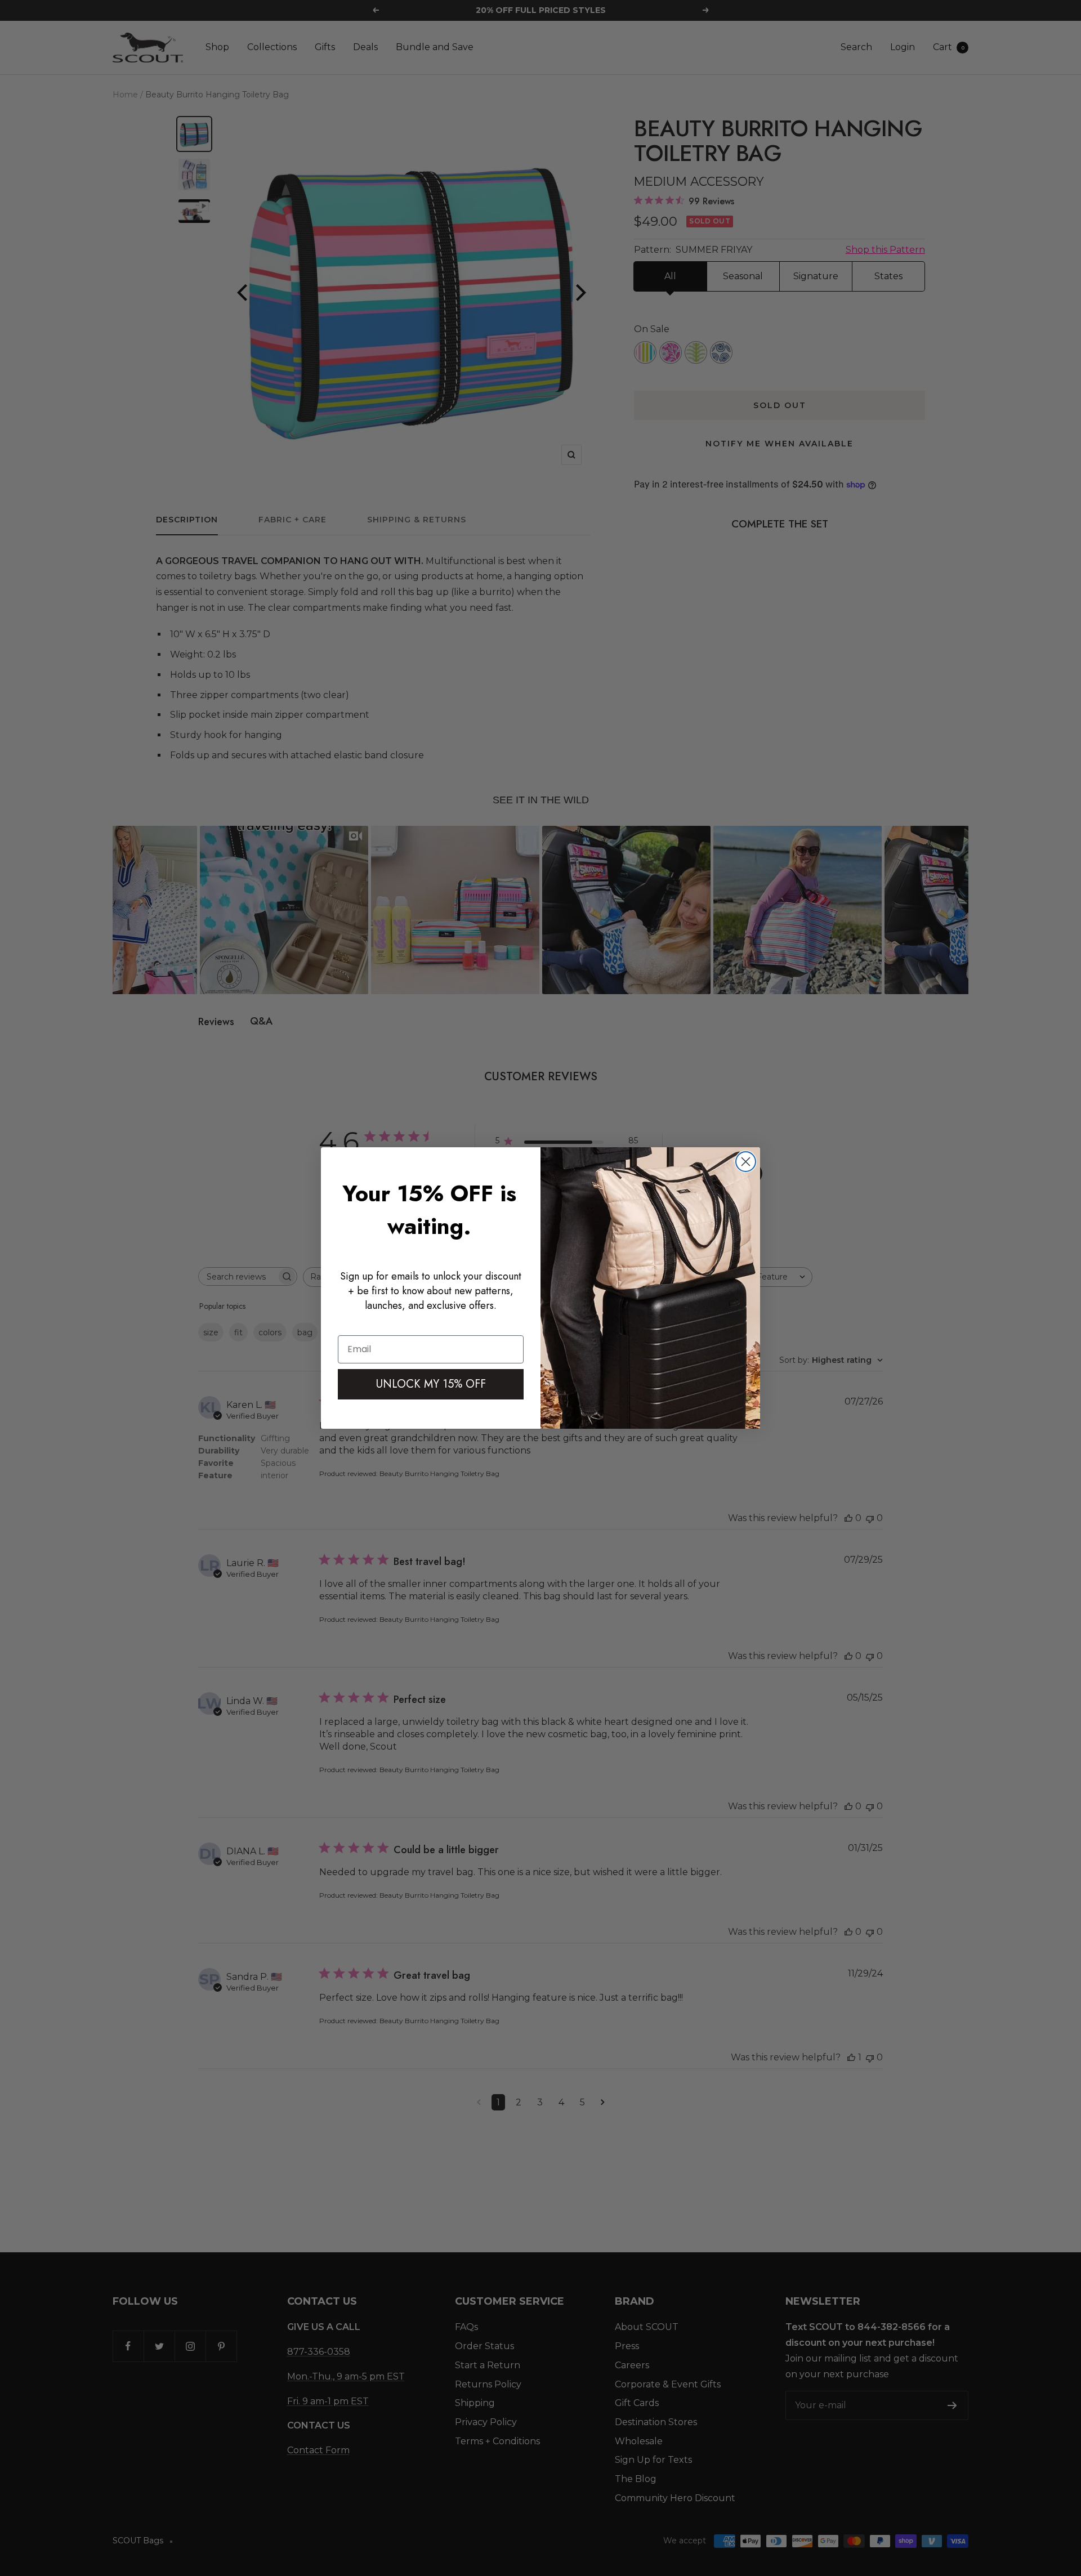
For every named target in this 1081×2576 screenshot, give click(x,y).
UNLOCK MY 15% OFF (431, 1384)
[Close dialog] (746, 1162)
